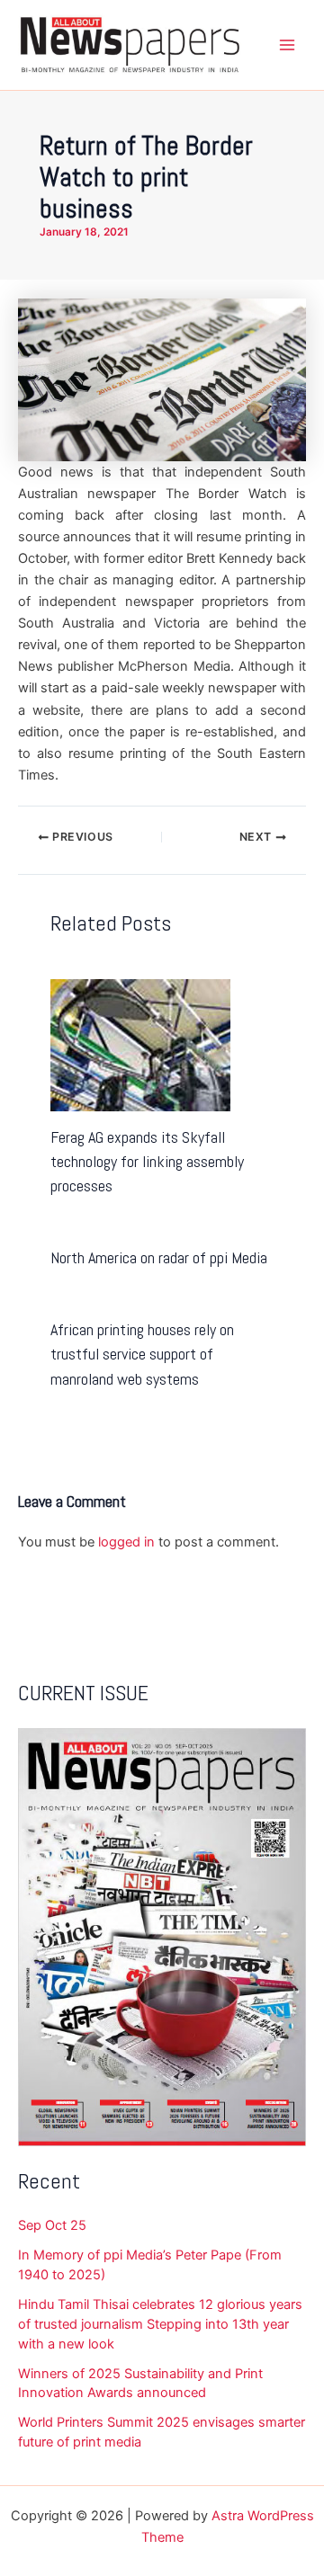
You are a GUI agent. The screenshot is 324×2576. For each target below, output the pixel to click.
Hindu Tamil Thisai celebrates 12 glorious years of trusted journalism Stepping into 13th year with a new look (160, 2324)
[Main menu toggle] (287, 45)
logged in (126, 1542)
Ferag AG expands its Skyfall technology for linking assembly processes (147, 1162)
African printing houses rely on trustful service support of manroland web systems (142, 1354)
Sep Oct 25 (52, 2225)
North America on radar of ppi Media (159, 1257)
